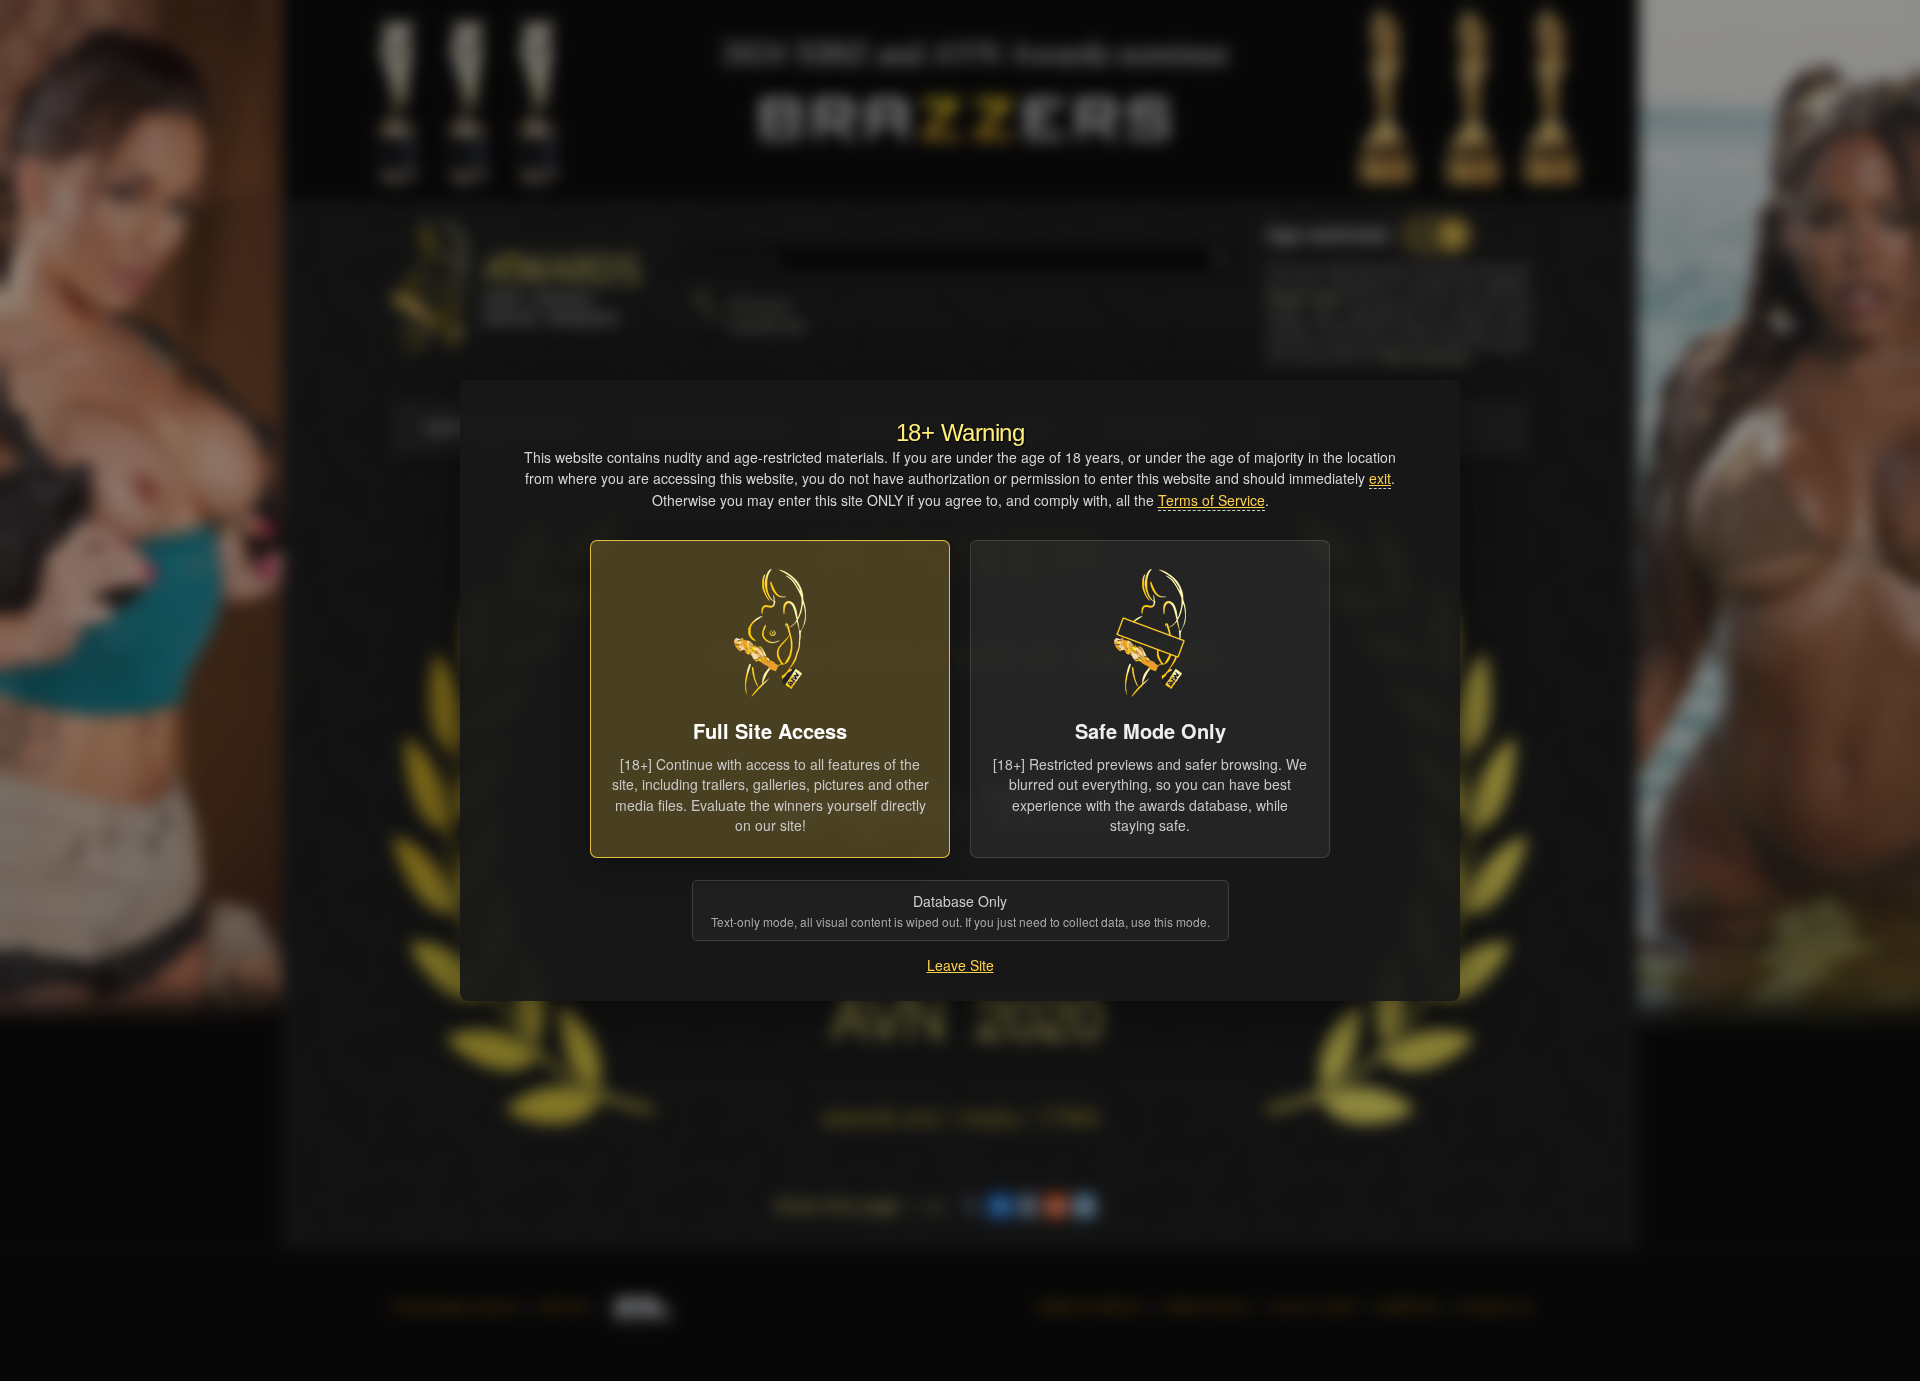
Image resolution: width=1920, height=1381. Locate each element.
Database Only (960, 910)
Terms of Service (1211, 500)
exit (1380, 478)
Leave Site (960, 965)
